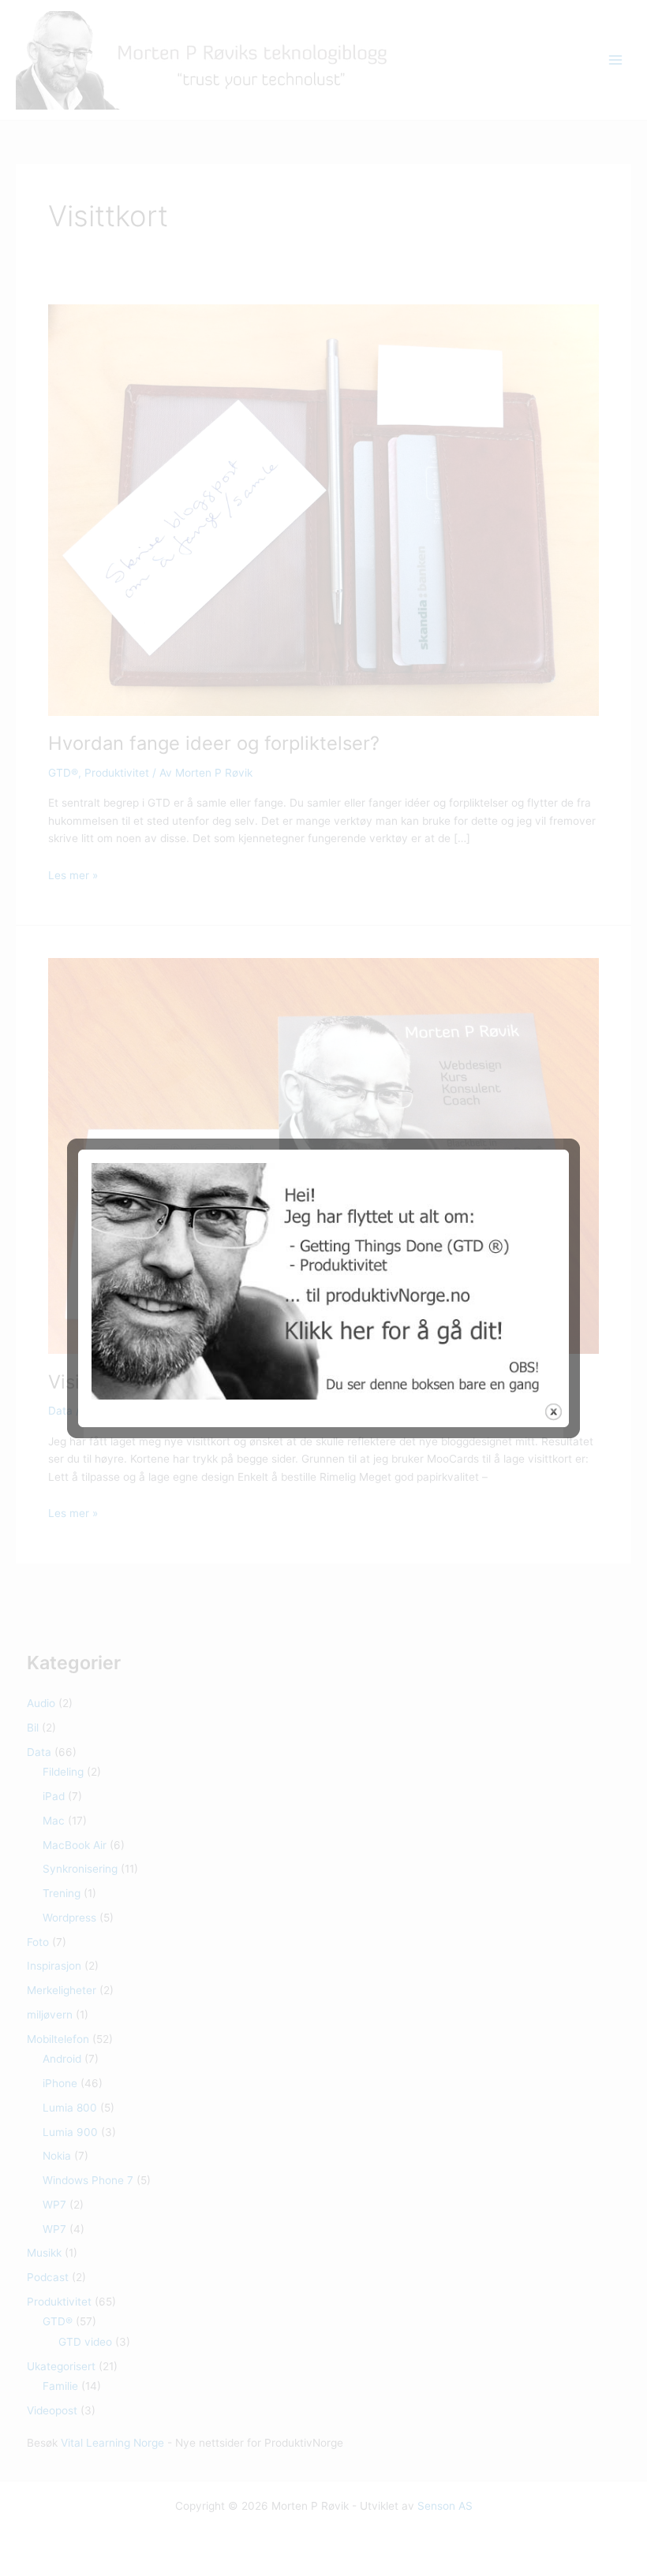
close (554, 1412)
